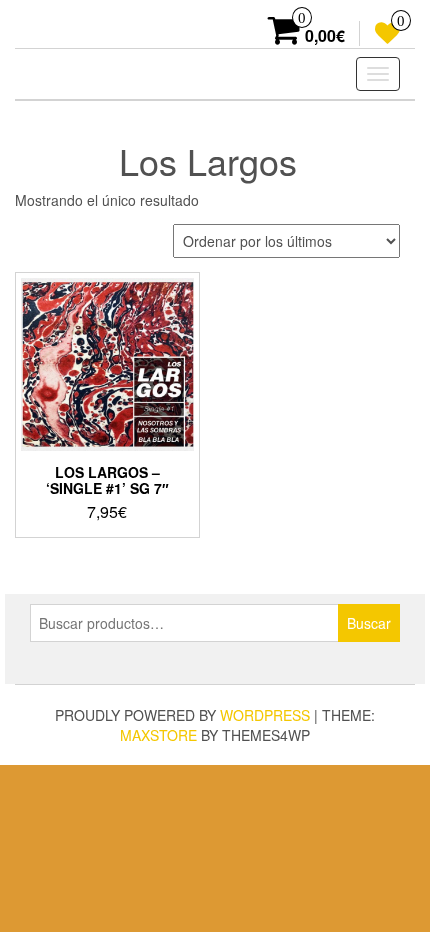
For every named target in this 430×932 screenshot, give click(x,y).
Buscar (369, 623)
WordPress (265, 715)
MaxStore (158, 735)
